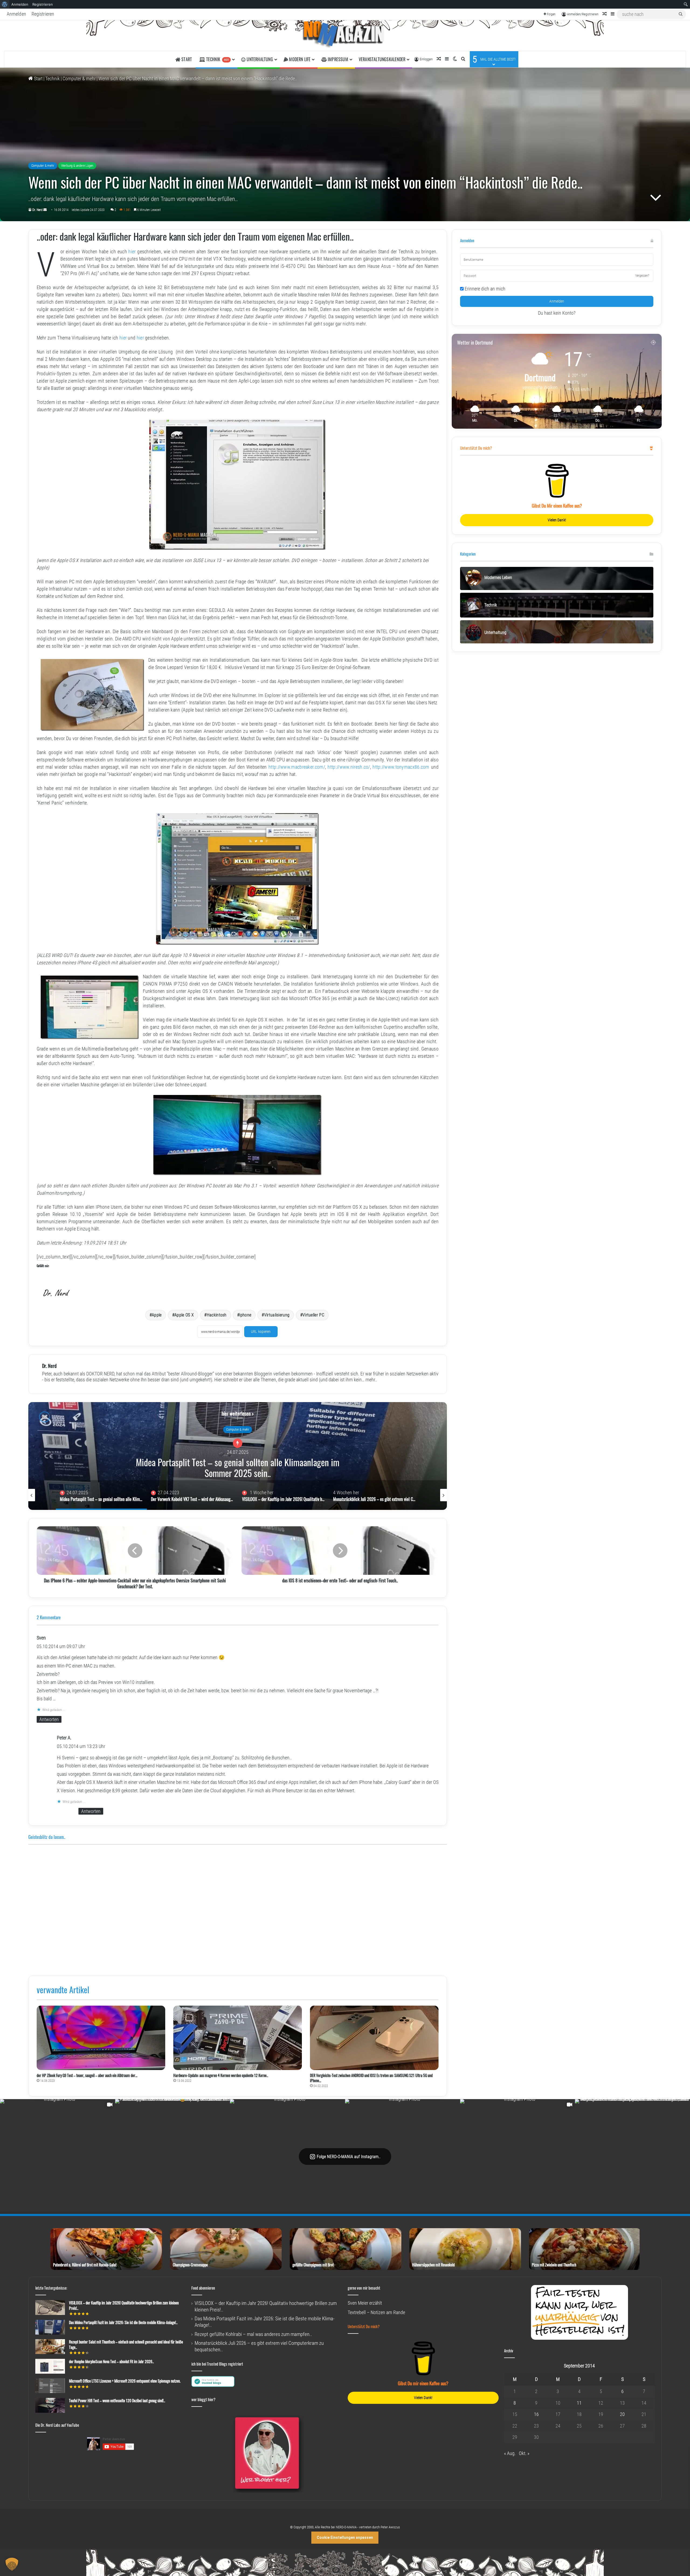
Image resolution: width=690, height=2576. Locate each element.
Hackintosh (217, 1315)
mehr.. (371, 1380)
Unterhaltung (259, 59)
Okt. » (524, 2453)
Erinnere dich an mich (484, 289)
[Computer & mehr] (345, 36)
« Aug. (510, 2453)
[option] (238, 1456)
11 (579, 2403)
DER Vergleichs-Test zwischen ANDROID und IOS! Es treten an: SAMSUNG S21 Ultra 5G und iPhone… (371, 2078)
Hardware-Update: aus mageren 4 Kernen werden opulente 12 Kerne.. (221, 2075)
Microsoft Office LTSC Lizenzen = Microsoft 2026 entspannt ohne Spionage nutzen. (125, 2381)
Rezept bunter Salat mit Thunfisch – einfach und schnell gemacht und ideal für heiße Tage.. (126, 2344)
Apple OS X (184, 1315)
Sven (41, 1638)
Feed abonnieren (203, 2288)
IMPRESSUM (337, 59)
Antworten (49, 1719)
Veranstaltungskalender (382, 59)
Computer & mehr (79, 79)
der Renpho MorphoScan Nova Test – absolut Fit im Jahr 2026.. (111, 2361)
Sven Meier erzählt (365, 2303)
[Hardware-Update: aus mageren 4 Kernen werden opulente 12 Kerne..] (238, 2038)
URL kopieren (261, 1332)
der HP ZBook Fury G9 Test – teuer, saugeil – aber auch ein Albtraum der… (87, 2075)
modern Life (299, 59)
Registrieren (43, 14)
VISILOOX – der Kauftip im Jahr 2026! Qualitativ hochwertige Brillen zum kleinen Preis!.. (238, 1465)
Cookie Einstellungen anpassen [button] (345, 2537)
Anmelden (16, 14)
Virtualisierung (277, 1315)
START (186, 59)
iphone (245, 1315)
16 (536, 2414)
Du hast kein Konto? (557, 313)
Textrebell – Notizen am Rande (376, 2312)
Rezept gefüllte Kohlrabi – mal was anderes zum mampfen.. (253, 2334)
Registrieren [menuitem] (43, 4)
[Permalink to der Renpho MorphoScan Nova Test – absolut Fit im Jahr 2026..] (50, 2372)
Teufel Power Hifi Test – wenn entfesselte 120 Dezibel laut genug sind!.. (117, 2400)
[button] (12, 2564)
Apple (157, 1315)
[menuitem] (5, 4)
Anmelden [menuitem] (20, 4)
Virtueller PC (313, 1315)
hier (132, 252)
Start (38, 79)
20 (622, 2414)
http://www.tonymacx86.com (401, 767)
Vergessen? (642, 276)
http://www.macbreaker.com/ (297, 767)
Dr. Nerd (37, 210)
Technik (217, 59)
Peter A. (64, 1738)
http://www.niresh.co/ (349, 767)
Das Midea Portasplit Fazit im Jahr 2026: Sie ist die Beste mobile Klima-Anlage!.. (123, 2322)
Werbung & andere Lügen (77, 166)
